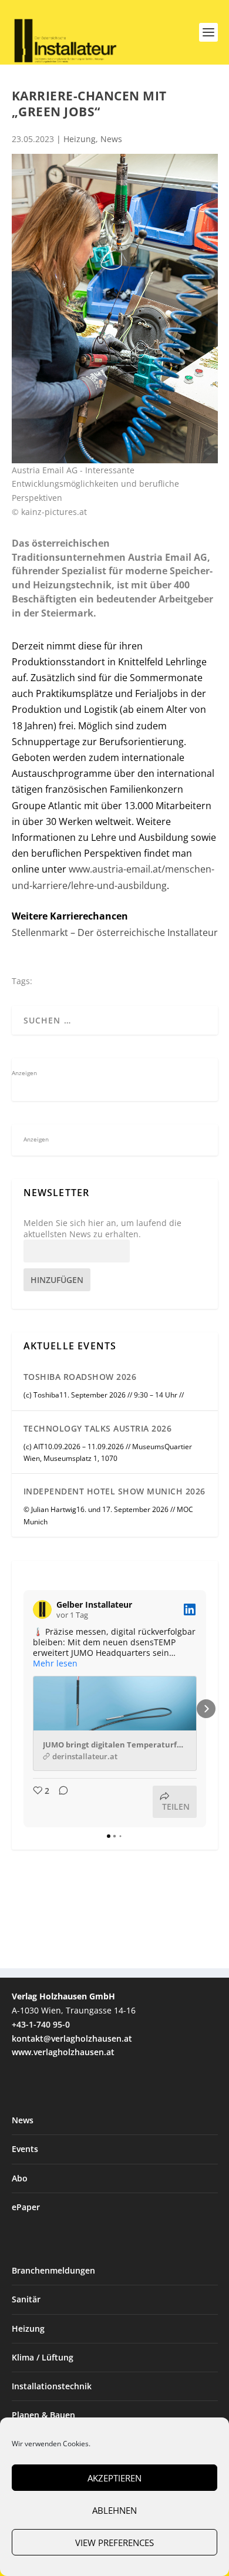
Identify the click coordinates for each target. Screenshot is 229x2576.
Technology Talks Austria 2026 (98, 1428)
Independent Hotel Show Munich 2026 (114, 1491)
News (111, 139)
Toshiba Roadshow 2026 (80, 1377)
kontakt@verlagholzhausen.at (72, 2038)
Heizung (80, 139)
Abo (20, 2178)
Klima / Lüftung (43, 2357)
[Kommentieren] (60, 1802)
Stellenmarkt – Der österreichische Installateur (115, 932)
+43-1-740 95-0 (41, 2024)
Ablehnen (114, 2510)
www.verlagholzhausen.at (63, 2052)
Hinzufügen (57, 1280)
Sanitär (26, 2299)
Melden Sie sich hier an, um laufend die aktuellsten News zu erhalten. (102, 1228)
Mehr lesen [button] (55, 1664)
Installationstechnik (52, 2386)
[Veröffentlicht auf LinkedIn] (190, 1609)
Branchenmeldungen (53, 2270)
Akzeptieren (114, 2478)
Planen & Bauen (43, 2415)
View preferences (114, 2543)
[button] (23, 1709)
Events (25, 2149)
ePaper (26, 2207)
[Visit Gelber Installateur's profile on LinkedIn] (42, 1609)
